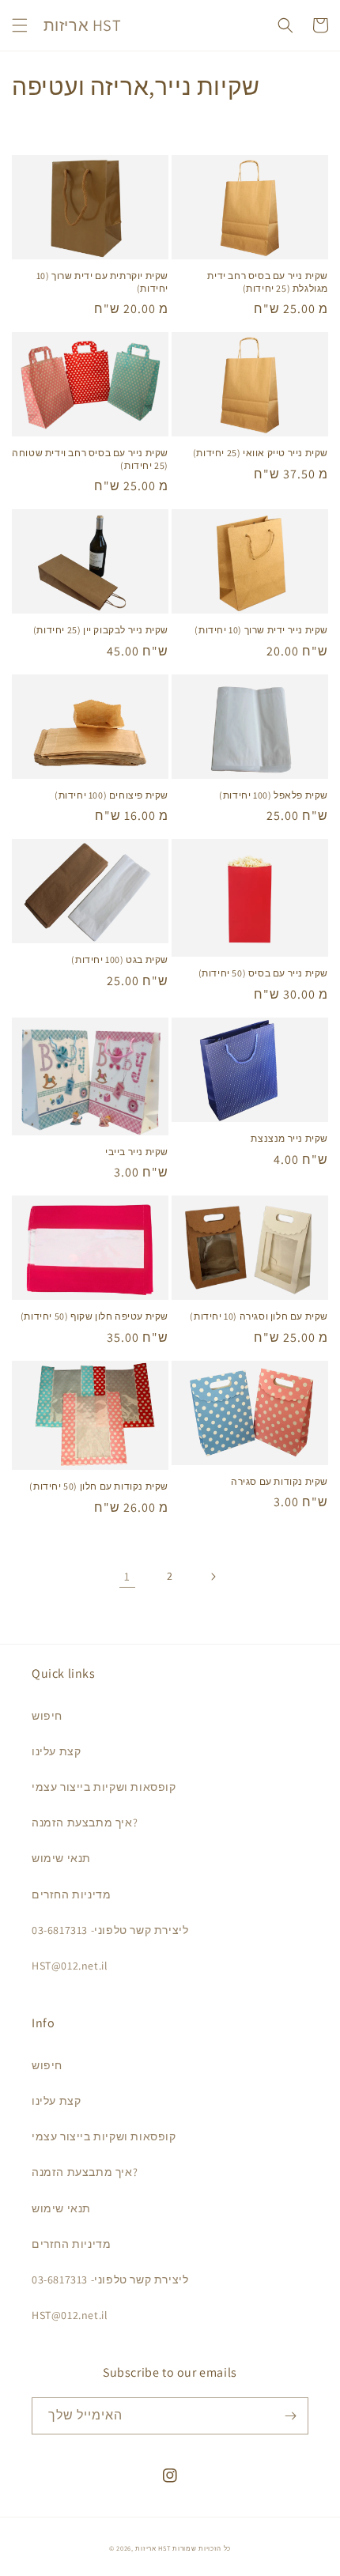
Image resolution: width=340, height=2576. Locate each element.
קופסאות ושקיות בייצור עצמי (104, 1787)
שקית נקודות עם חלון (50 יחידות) (99, 1486)
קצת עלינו (56, 1751)
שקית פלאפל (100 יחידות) (274, 795)
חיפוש (47, 1716)
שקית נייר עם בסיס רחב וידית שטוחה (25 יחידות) (90, 459)
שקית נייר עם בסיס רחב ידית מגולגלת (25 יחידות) (268, 282)
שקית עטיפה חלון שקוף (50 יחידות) (94, 1316)
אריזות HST (153, 2548)
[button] (20, 25)
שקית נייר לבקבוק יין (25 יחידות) (101, 630)
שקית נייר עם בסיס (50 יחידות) (263, 973)
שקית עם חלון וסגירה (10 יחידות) (259, 1316)
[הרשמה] (290, 2416)
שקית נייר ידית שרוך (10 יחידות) (261, 630)
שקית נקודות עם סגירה (280, 1481)
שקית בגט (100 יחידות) (120, 959)
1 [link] (127, 1576)
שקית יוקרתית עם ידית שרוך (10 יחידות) (102, 282)
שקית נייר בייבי (137, 1152)
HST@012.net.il (70, 1966)
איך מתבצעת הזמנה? (85, 1822)
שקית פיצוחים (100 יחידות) (111, 795)
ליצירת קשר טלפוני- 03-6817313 (110, 1930)
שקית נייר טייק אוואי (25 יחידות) (261, 453)
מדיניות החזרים (71, 1894)
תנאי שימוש (61, 1858)
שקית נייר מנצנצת (289, 1138)
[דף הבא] (213, 1577)
